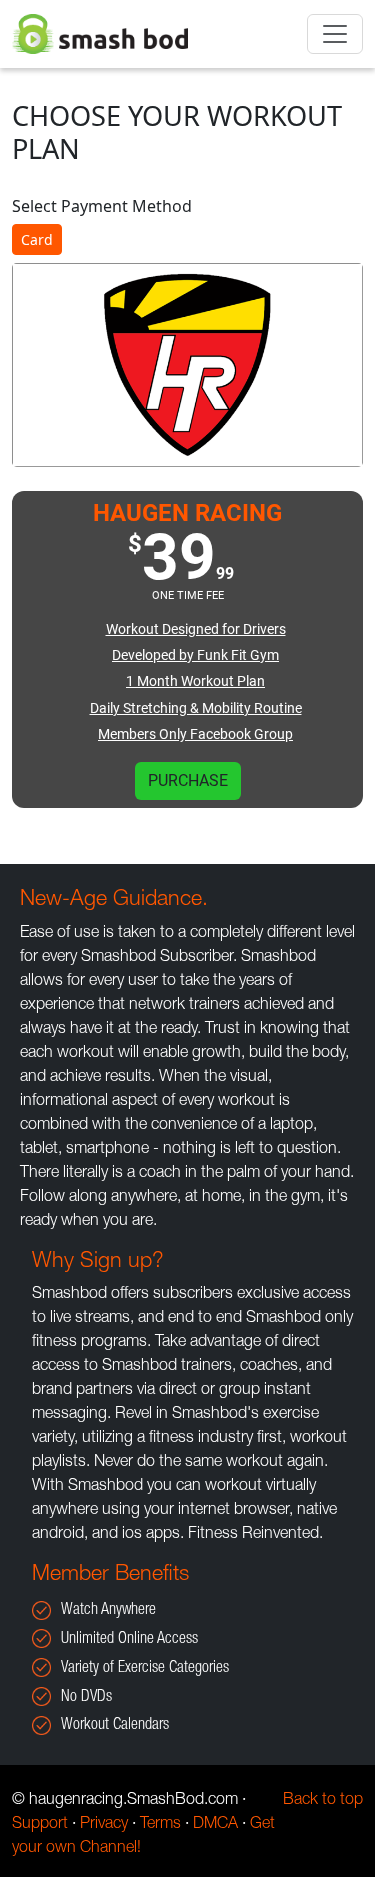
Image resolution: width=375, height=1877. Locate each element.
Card (37, 239)
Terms (160, 1825)
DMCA (215, 1825)
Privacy (104, 1825)
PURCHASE (188, 780)
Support (40, 1825)
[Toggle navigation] (335, 34)
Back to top (323, 1801)
